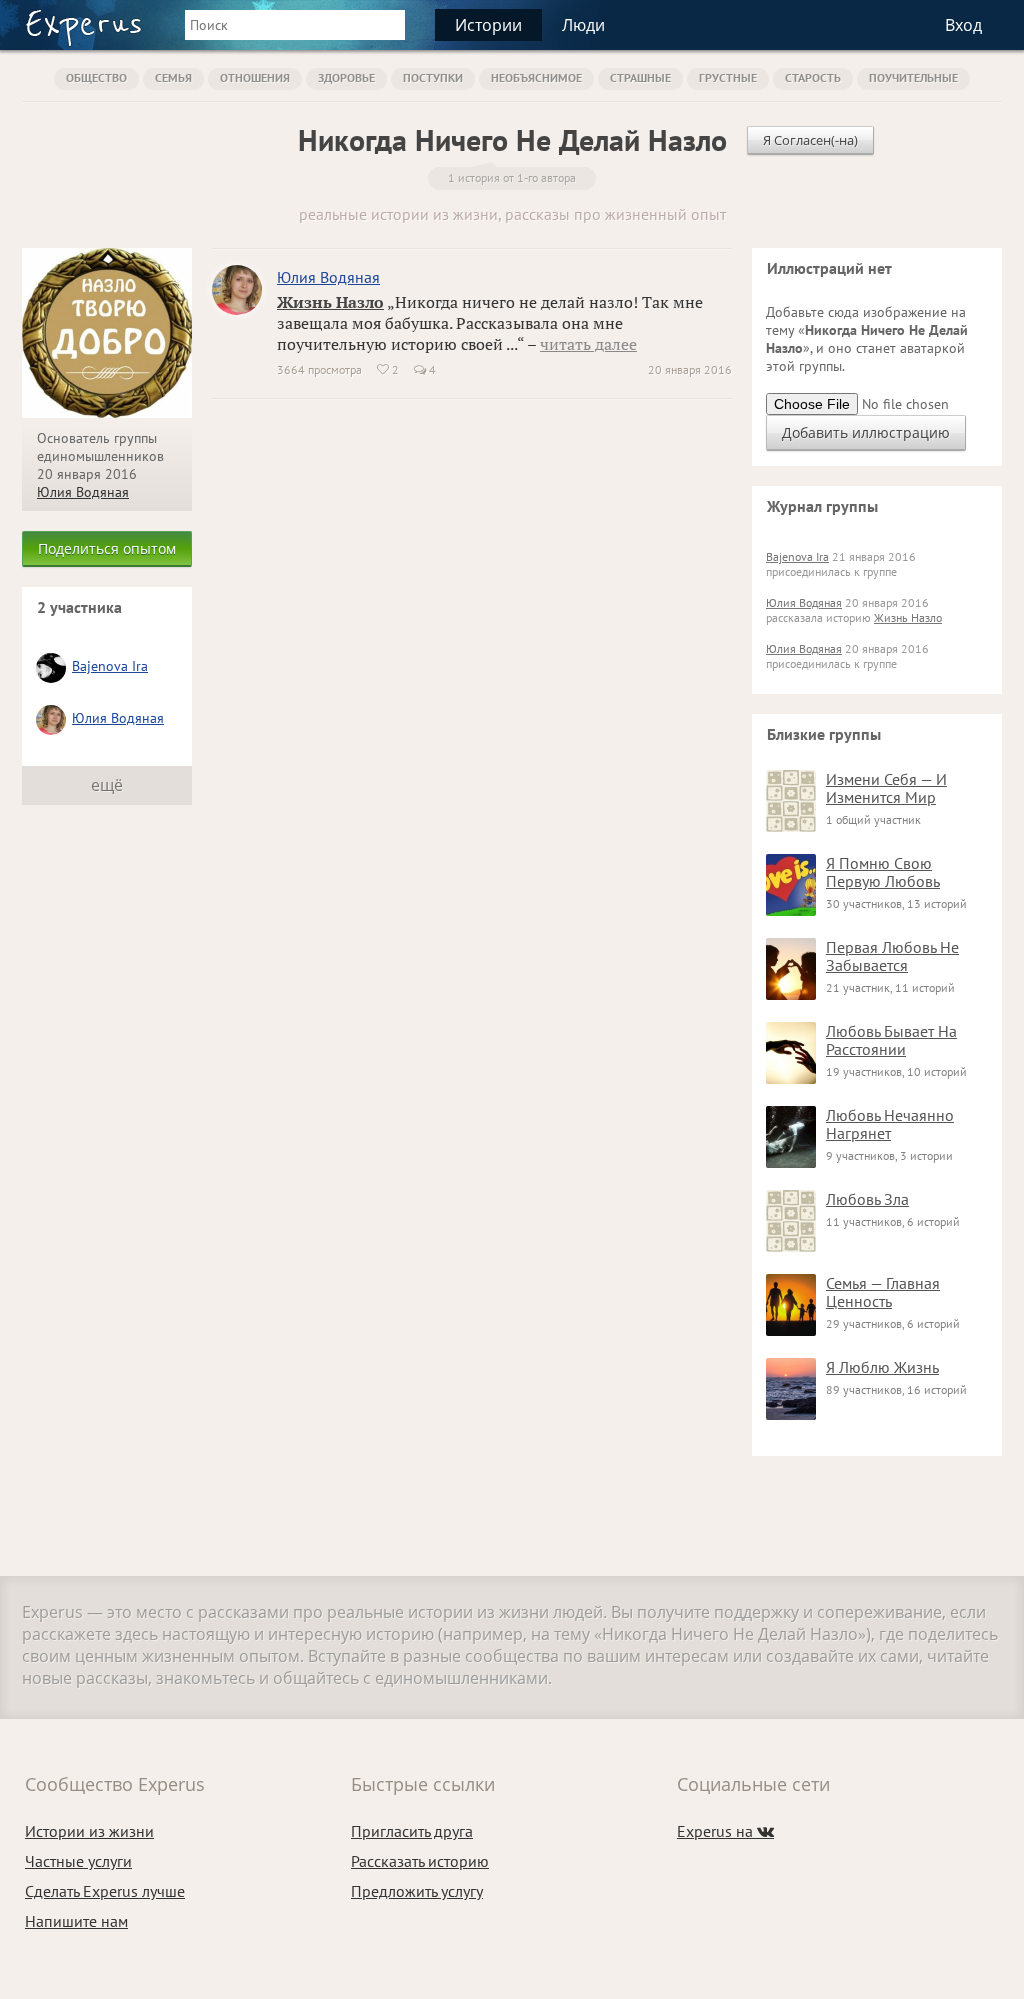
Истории (488, 25)
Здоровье (346, 77)
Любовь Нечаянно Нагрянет (890, 1124)
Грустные (728, 77)
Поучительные (913, 77)
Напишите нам (76, 1921)
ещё (107, 785)
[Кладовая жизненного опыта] (83, 28)
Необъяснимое (536, 77)
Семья (173, 77)
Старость (813, 77)
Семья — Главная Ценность (883, 1292)
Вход (963, 25)
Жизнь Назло (330, 302)
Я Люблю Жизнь (882, 1367)
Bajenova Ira (110, 666)
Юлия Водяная (83, 492)
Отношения (255, 77)
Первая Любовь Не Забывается (892, 956)
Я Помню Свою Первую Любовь (883, 872)
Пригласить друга (412, 1831)
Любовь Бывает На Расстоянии (891, 1040)
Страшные (640, 77)
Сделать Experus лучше (105, 1891)
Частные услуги (78, 1861)
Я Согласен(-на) (810, 140)
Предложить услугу (417, 1891)
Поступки (433, 77)
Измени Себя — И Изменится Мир (886, 788)
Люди (583, 25)
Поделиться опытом (107, 548)
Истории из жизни (89, 1831)
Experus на (725, 1831)
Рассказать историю (420, 1861)
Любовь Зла (867, 1199)
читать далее (588, 344)
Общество (96, 77)
